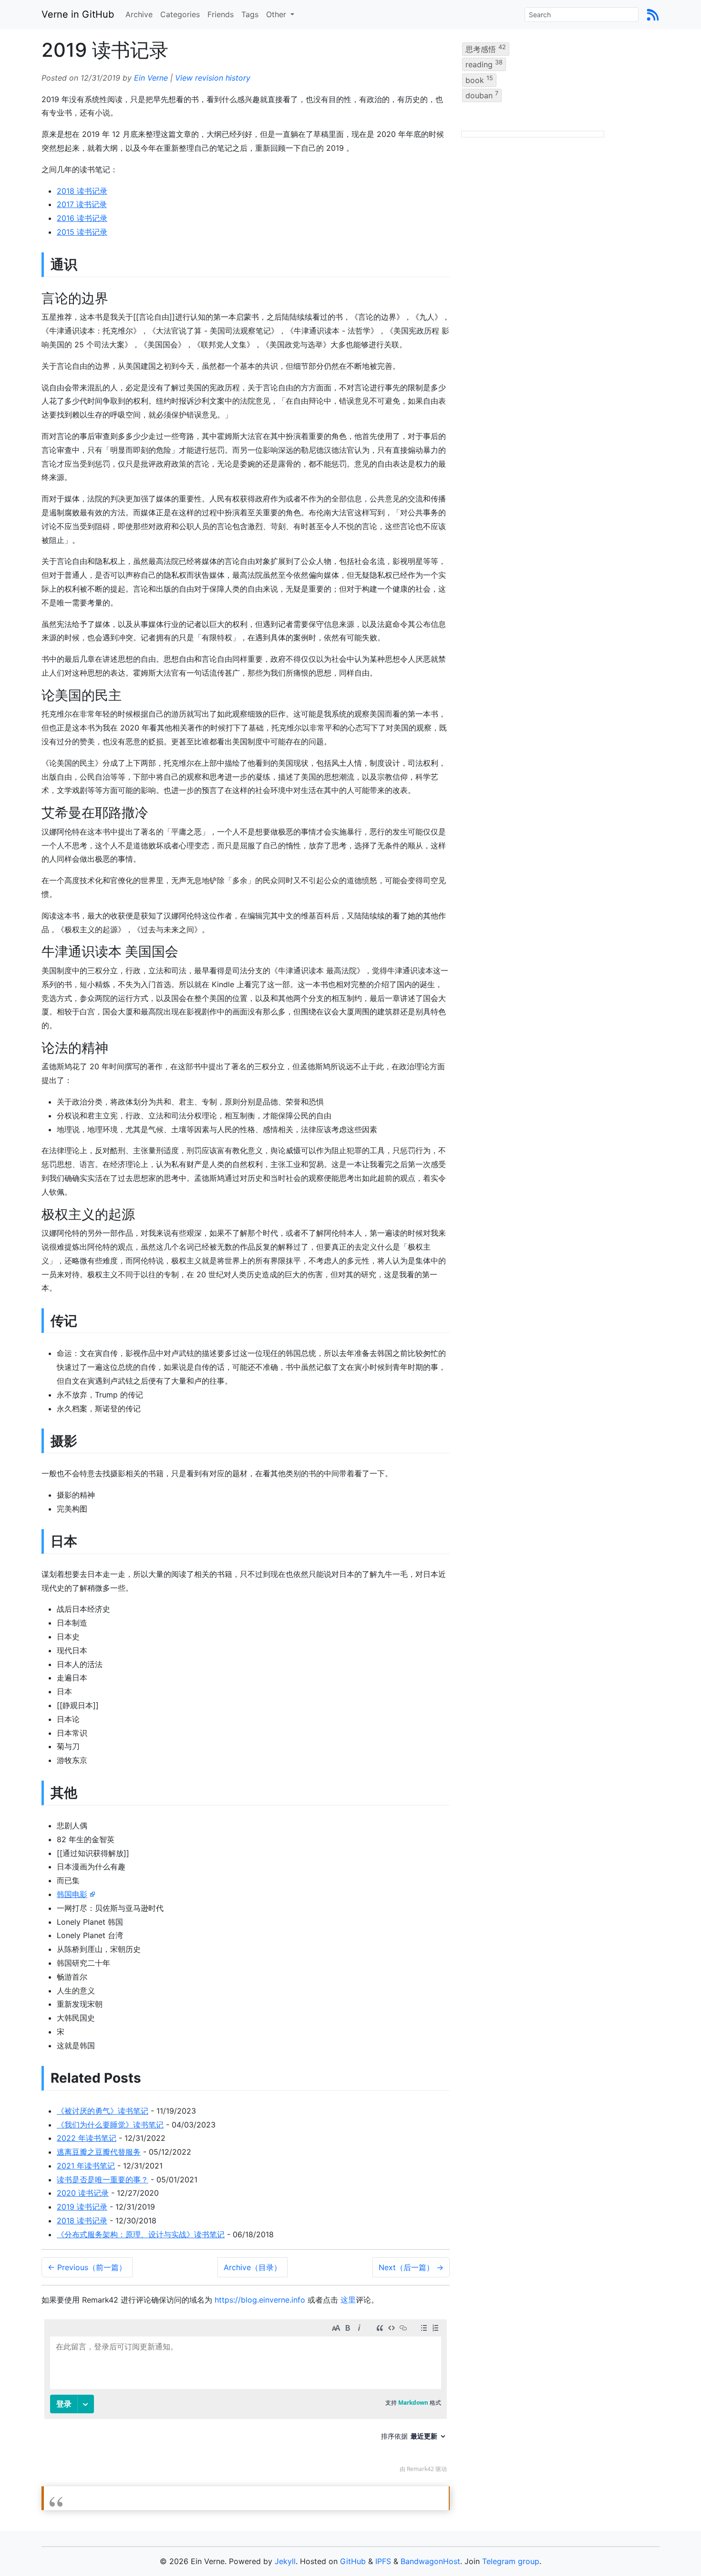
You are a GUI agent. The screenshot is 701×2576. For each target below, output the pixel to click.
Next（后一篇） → (411, 2267)
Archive (139, 14)
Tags (250, 14)
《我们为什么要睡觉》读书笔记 (110, 2125)
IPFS (383, 2561)
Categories (180, 14)
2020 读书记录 (83, 2193)
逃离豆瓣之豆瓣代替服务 (99, 2152)
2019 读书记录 (82, 2207)
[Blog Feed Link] (653, 14)
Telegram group (511, 2561)
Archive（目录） (253, 2267)
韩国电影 (72, 1894)
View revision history (213, 78)
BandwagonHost (430, 2561)
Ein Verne (151, 78)
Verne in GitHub (78, 14)
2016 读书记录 (82, 218)
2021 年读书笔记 (86, 2166)
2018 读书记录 (82, 191)
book (479, 79)
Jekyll (285, 2561)
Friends (221, 14)
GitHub (353, 2561)
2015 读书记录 (82, 232)
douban (482, 95)
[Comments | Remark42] (246, 2398)
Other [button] (277, 14)
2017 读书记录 (82, 204)
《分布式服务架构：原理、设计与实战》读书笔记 (141, 2234)
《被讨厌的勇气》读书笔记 (103, 2111)
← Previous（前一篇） (87, 2267)
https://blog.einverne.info (260, 2300)
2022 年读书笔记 (87, 2138)
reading (484, 64)
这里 (348, 2300)
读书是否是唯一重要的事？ (103, 2180)
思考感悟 (486, 49)
